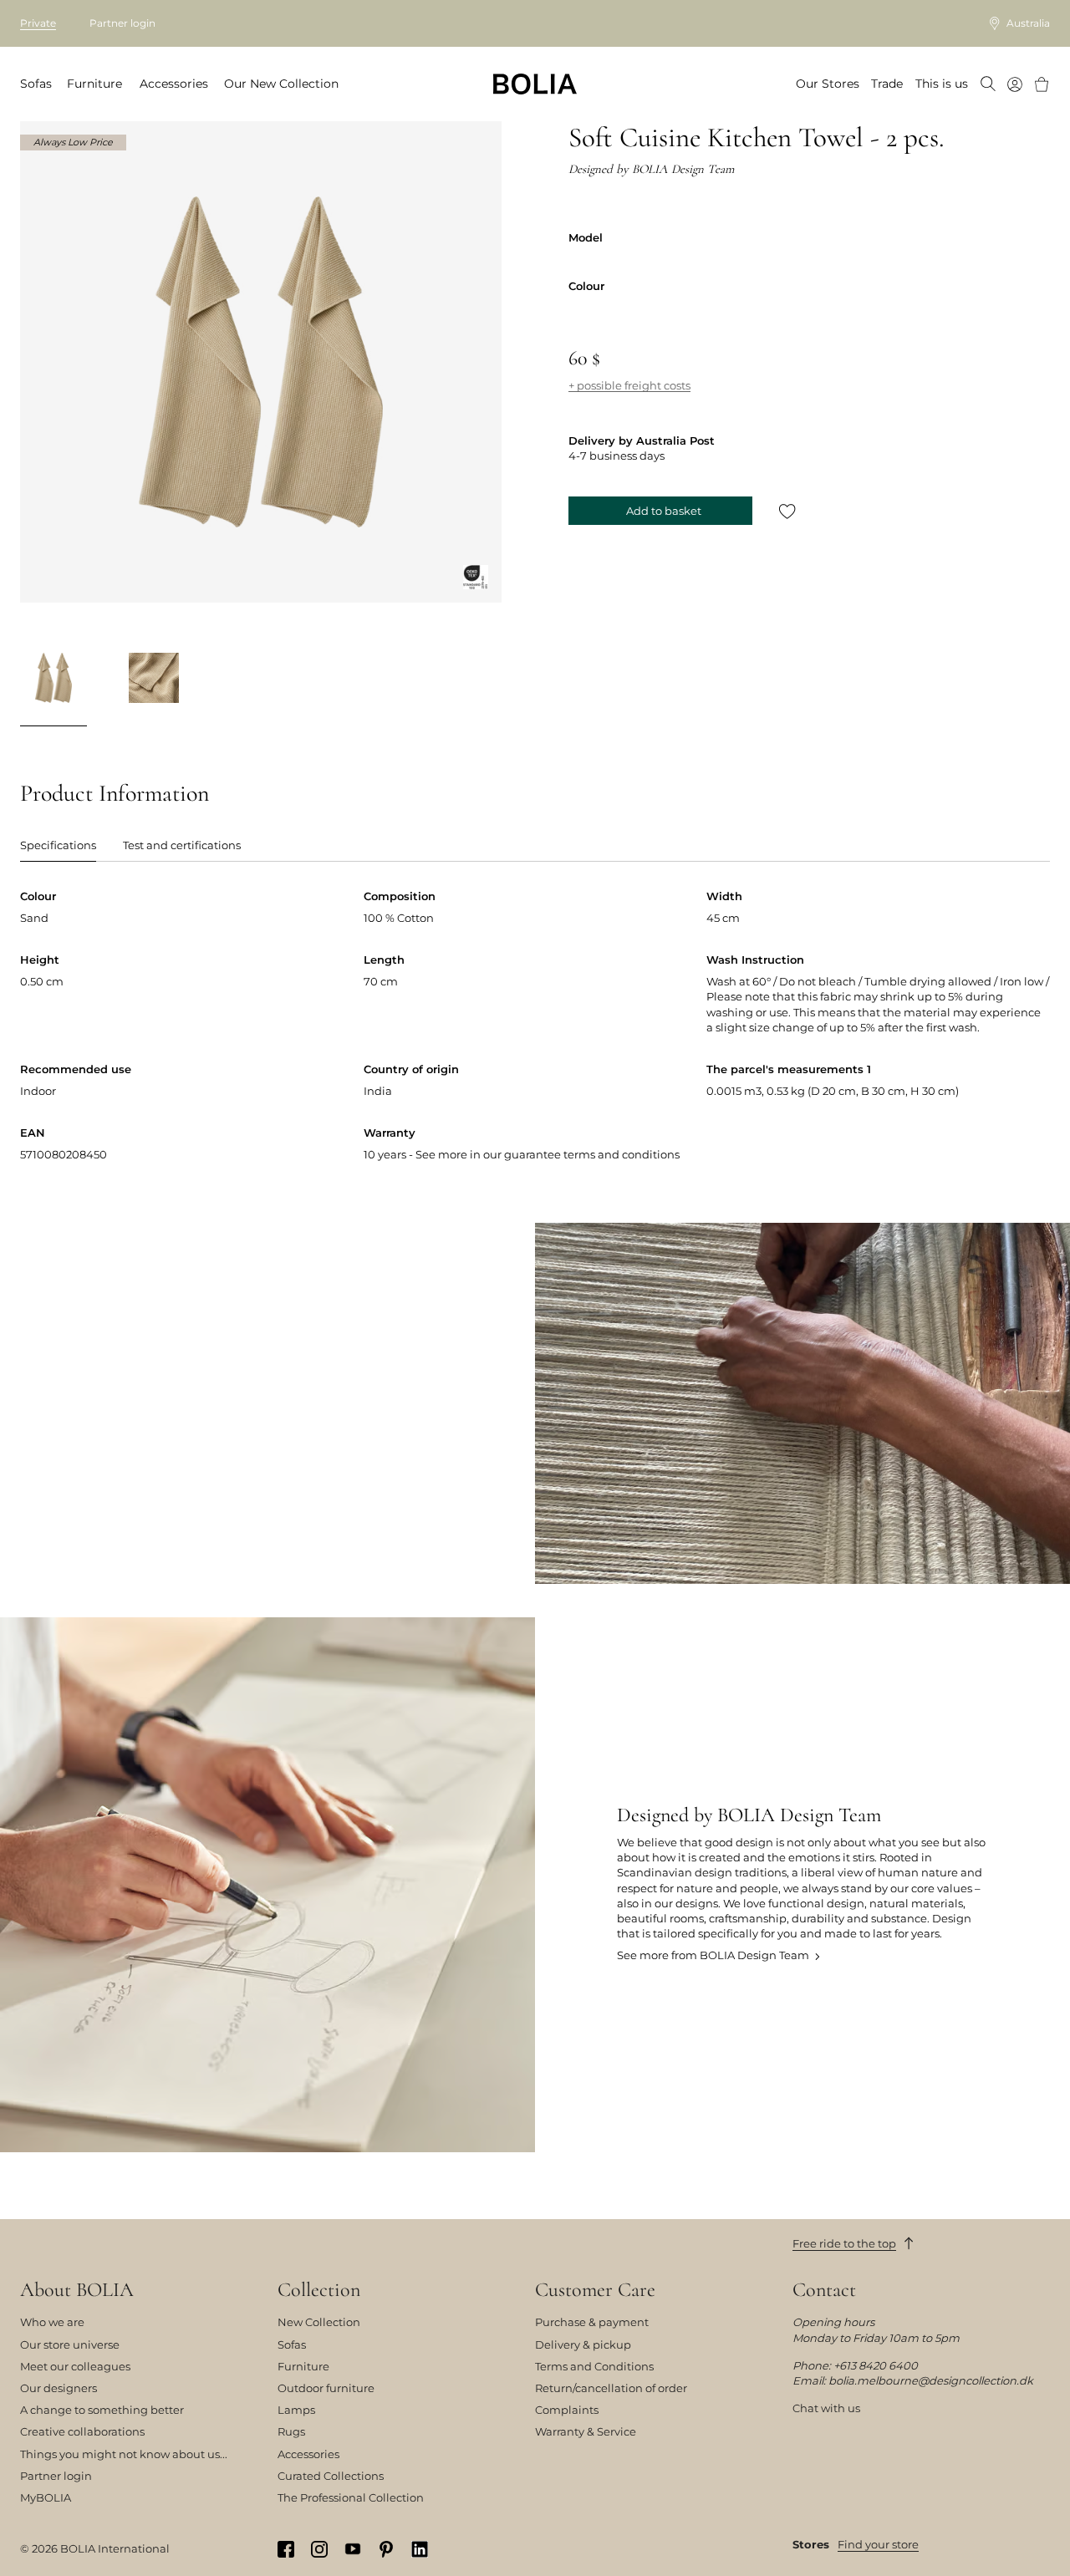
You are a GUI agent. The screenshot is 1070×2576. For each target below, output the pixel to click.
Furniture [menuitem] (94, 84)
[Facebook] (286, 2549)
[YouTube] (353, 2548)
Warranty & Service (586, 2431)
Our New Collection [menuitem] (281, 84)
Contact (824, 2290)
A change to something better (102, 2410)
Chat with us (826, 2408)
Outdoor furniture (326, 2388)
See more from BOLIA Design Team (713, 1955)
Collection (319, 2290)
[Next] (481, 680)
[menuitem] (988, 85)
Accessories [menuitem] (174, 84)
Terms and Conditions (594, 2366)
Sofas (292, 2344)
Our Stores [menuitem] (828, 84)
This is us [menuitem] (942, 84)
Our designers (59, 2388)
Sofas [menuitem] (36, 84)
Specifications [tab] (58, 845)
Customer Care (595, 2290)
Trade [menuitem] (887, 84)
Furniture (303, 2366)
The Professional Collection (351, 2497)
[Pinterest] (386, 2549)
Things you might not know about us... (124, 2454)
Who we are (52, 2322)
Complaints (567, 2410)
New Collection (319, 2322)
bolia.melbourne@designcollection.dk (931, 2380)
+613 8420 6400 (876, 2365)
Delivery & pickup (583, 2344)
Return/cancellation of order (611, 2388)
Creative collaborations (82, 2431)
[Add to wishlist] (787, 511)
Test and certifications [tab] (182, 845)
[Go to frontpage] (535, 84)
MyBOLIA (46, 2497)
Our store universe (70, 2344)
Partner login (122, 23)
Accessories (308, 2454)
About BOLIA (77, 2290)
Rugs (291, 2431)
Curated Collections (331, 2476)
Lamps (296, 2410)
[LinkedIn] (420, 2549)
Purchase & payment (592, 2322)
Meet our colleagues (75, 2366)
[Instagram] (319, 2549)
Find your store (878, 2544)
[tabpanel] (535, 1039)
